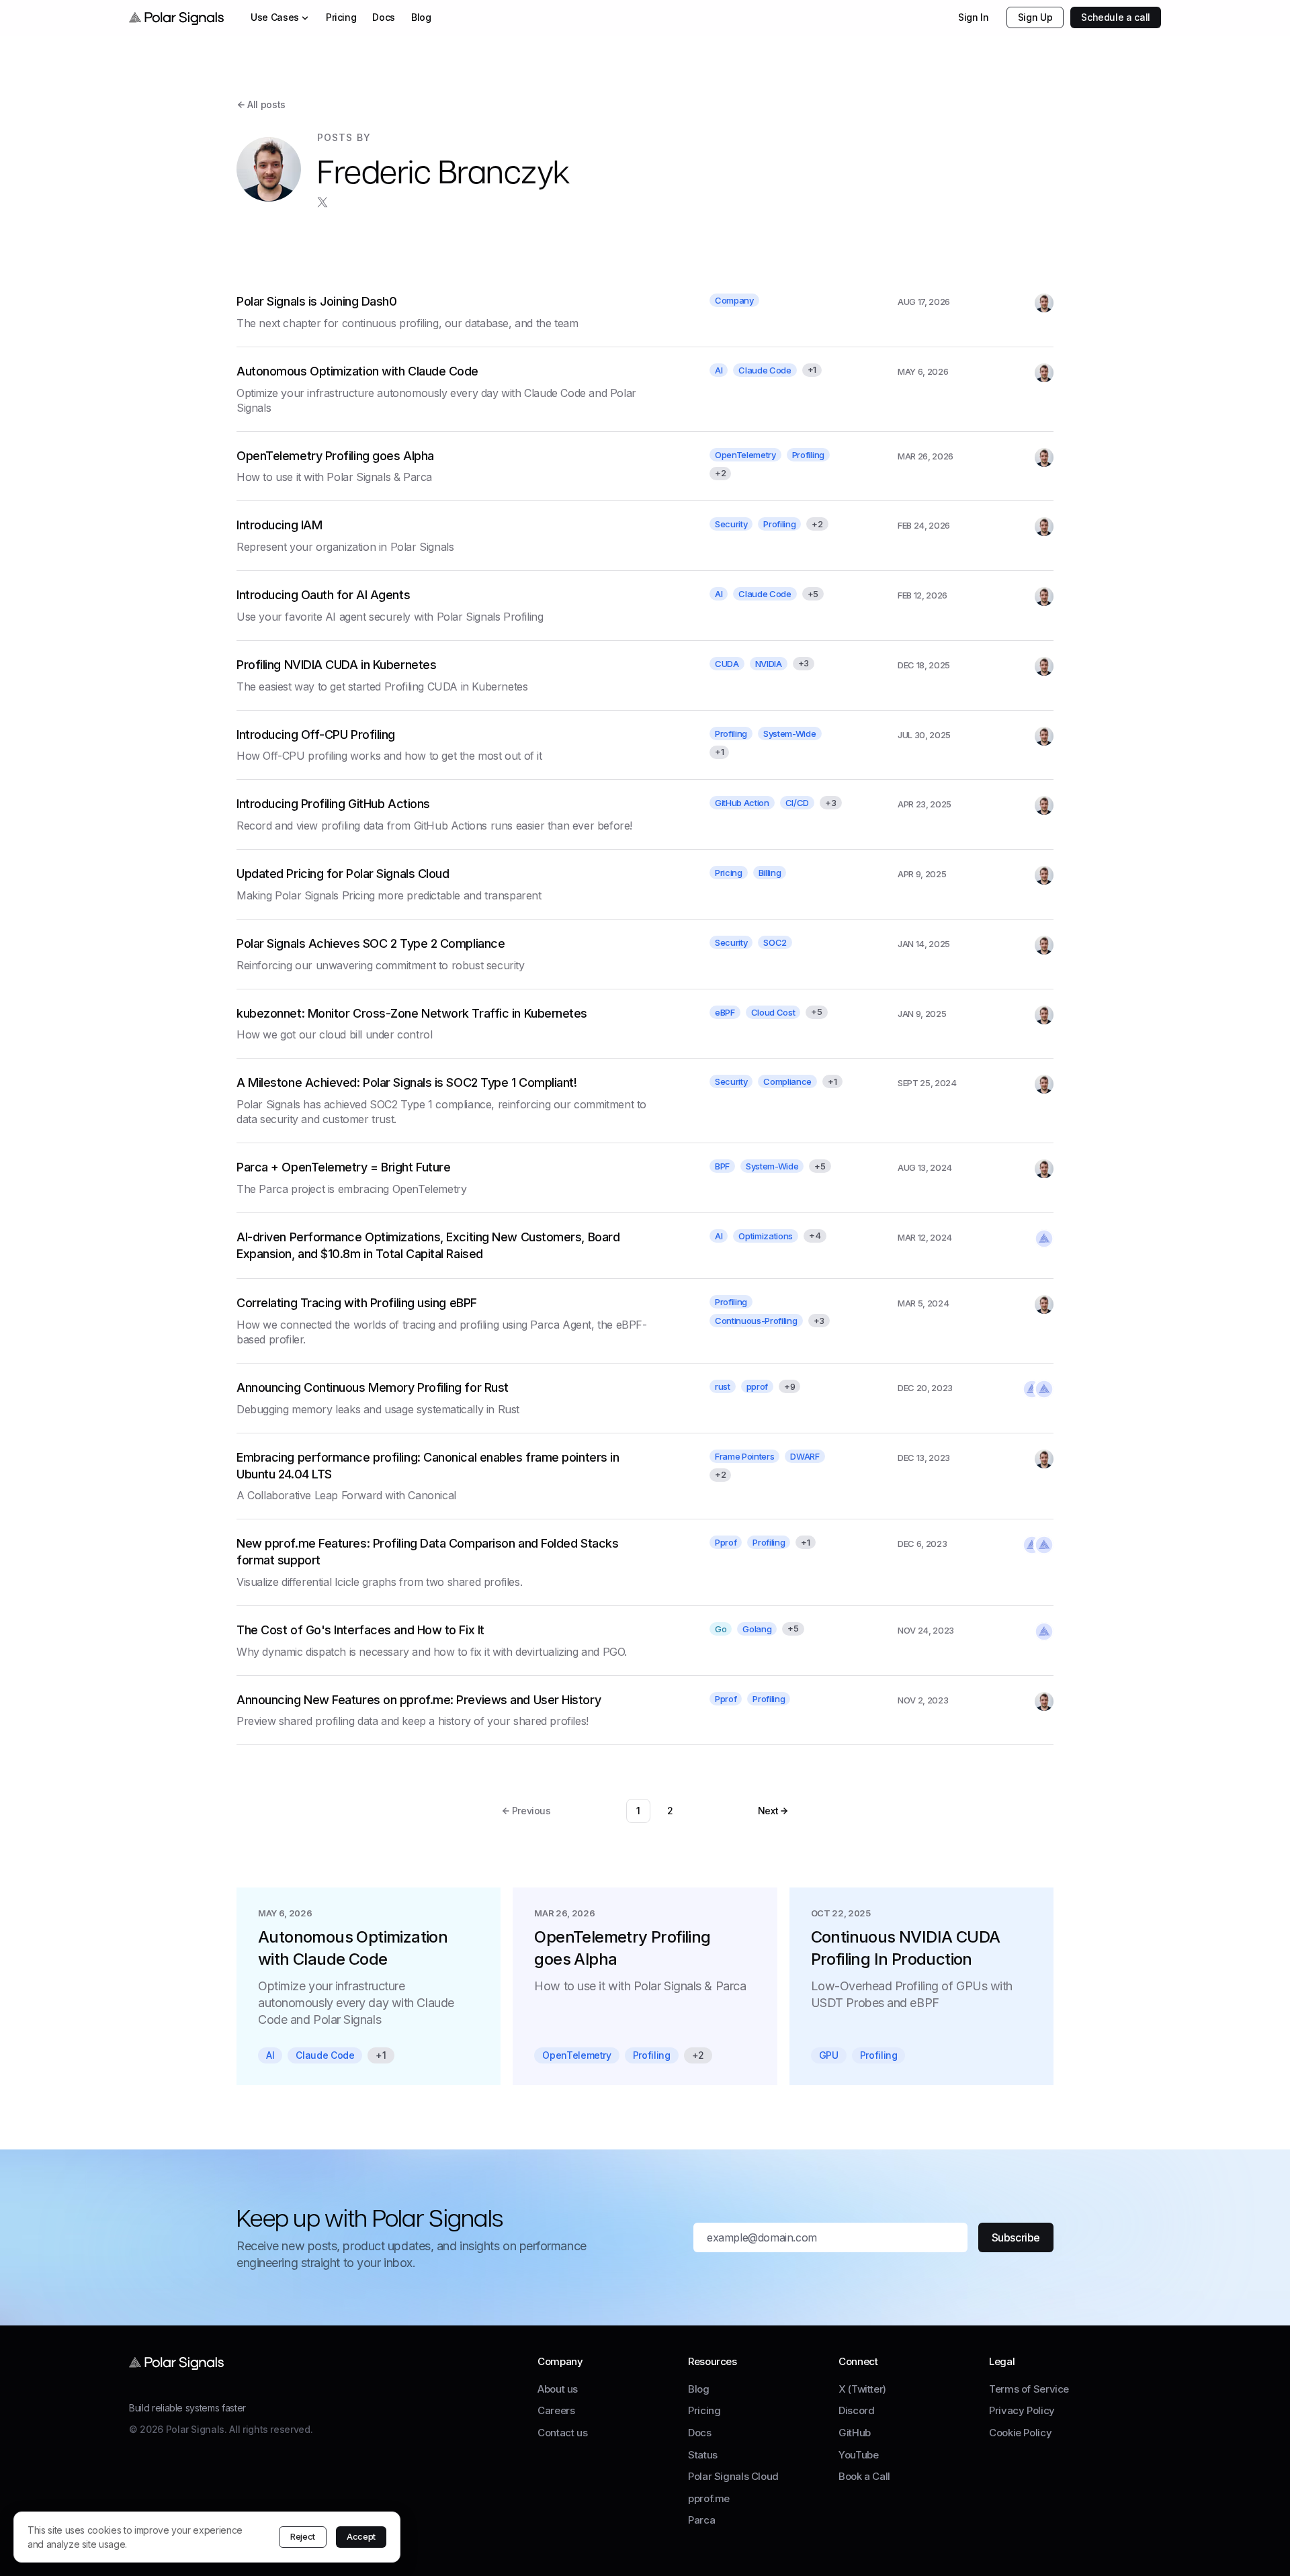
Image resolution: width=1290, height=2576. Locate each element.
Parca (701, 2520)
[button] (774, 1811)
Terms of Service (1029, 2389)
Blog (421, 17)
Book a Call (864, 2476)
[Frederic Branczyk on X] (322, 202)
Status (703, 2455)
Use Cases (275, 17)
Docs (384, 17)
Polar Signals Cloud (733, 2476)
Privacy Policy (1022, 2410)
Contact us (562, 2433)
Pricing (341, 17)
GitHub (855, 2433)
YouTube (858, 2455)
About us (558, 2389)
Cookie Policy (1020, 2433)
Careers (556, 2410)
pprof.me (709, 2498)
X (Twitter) (862, 2389)
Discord (856, 2410)
